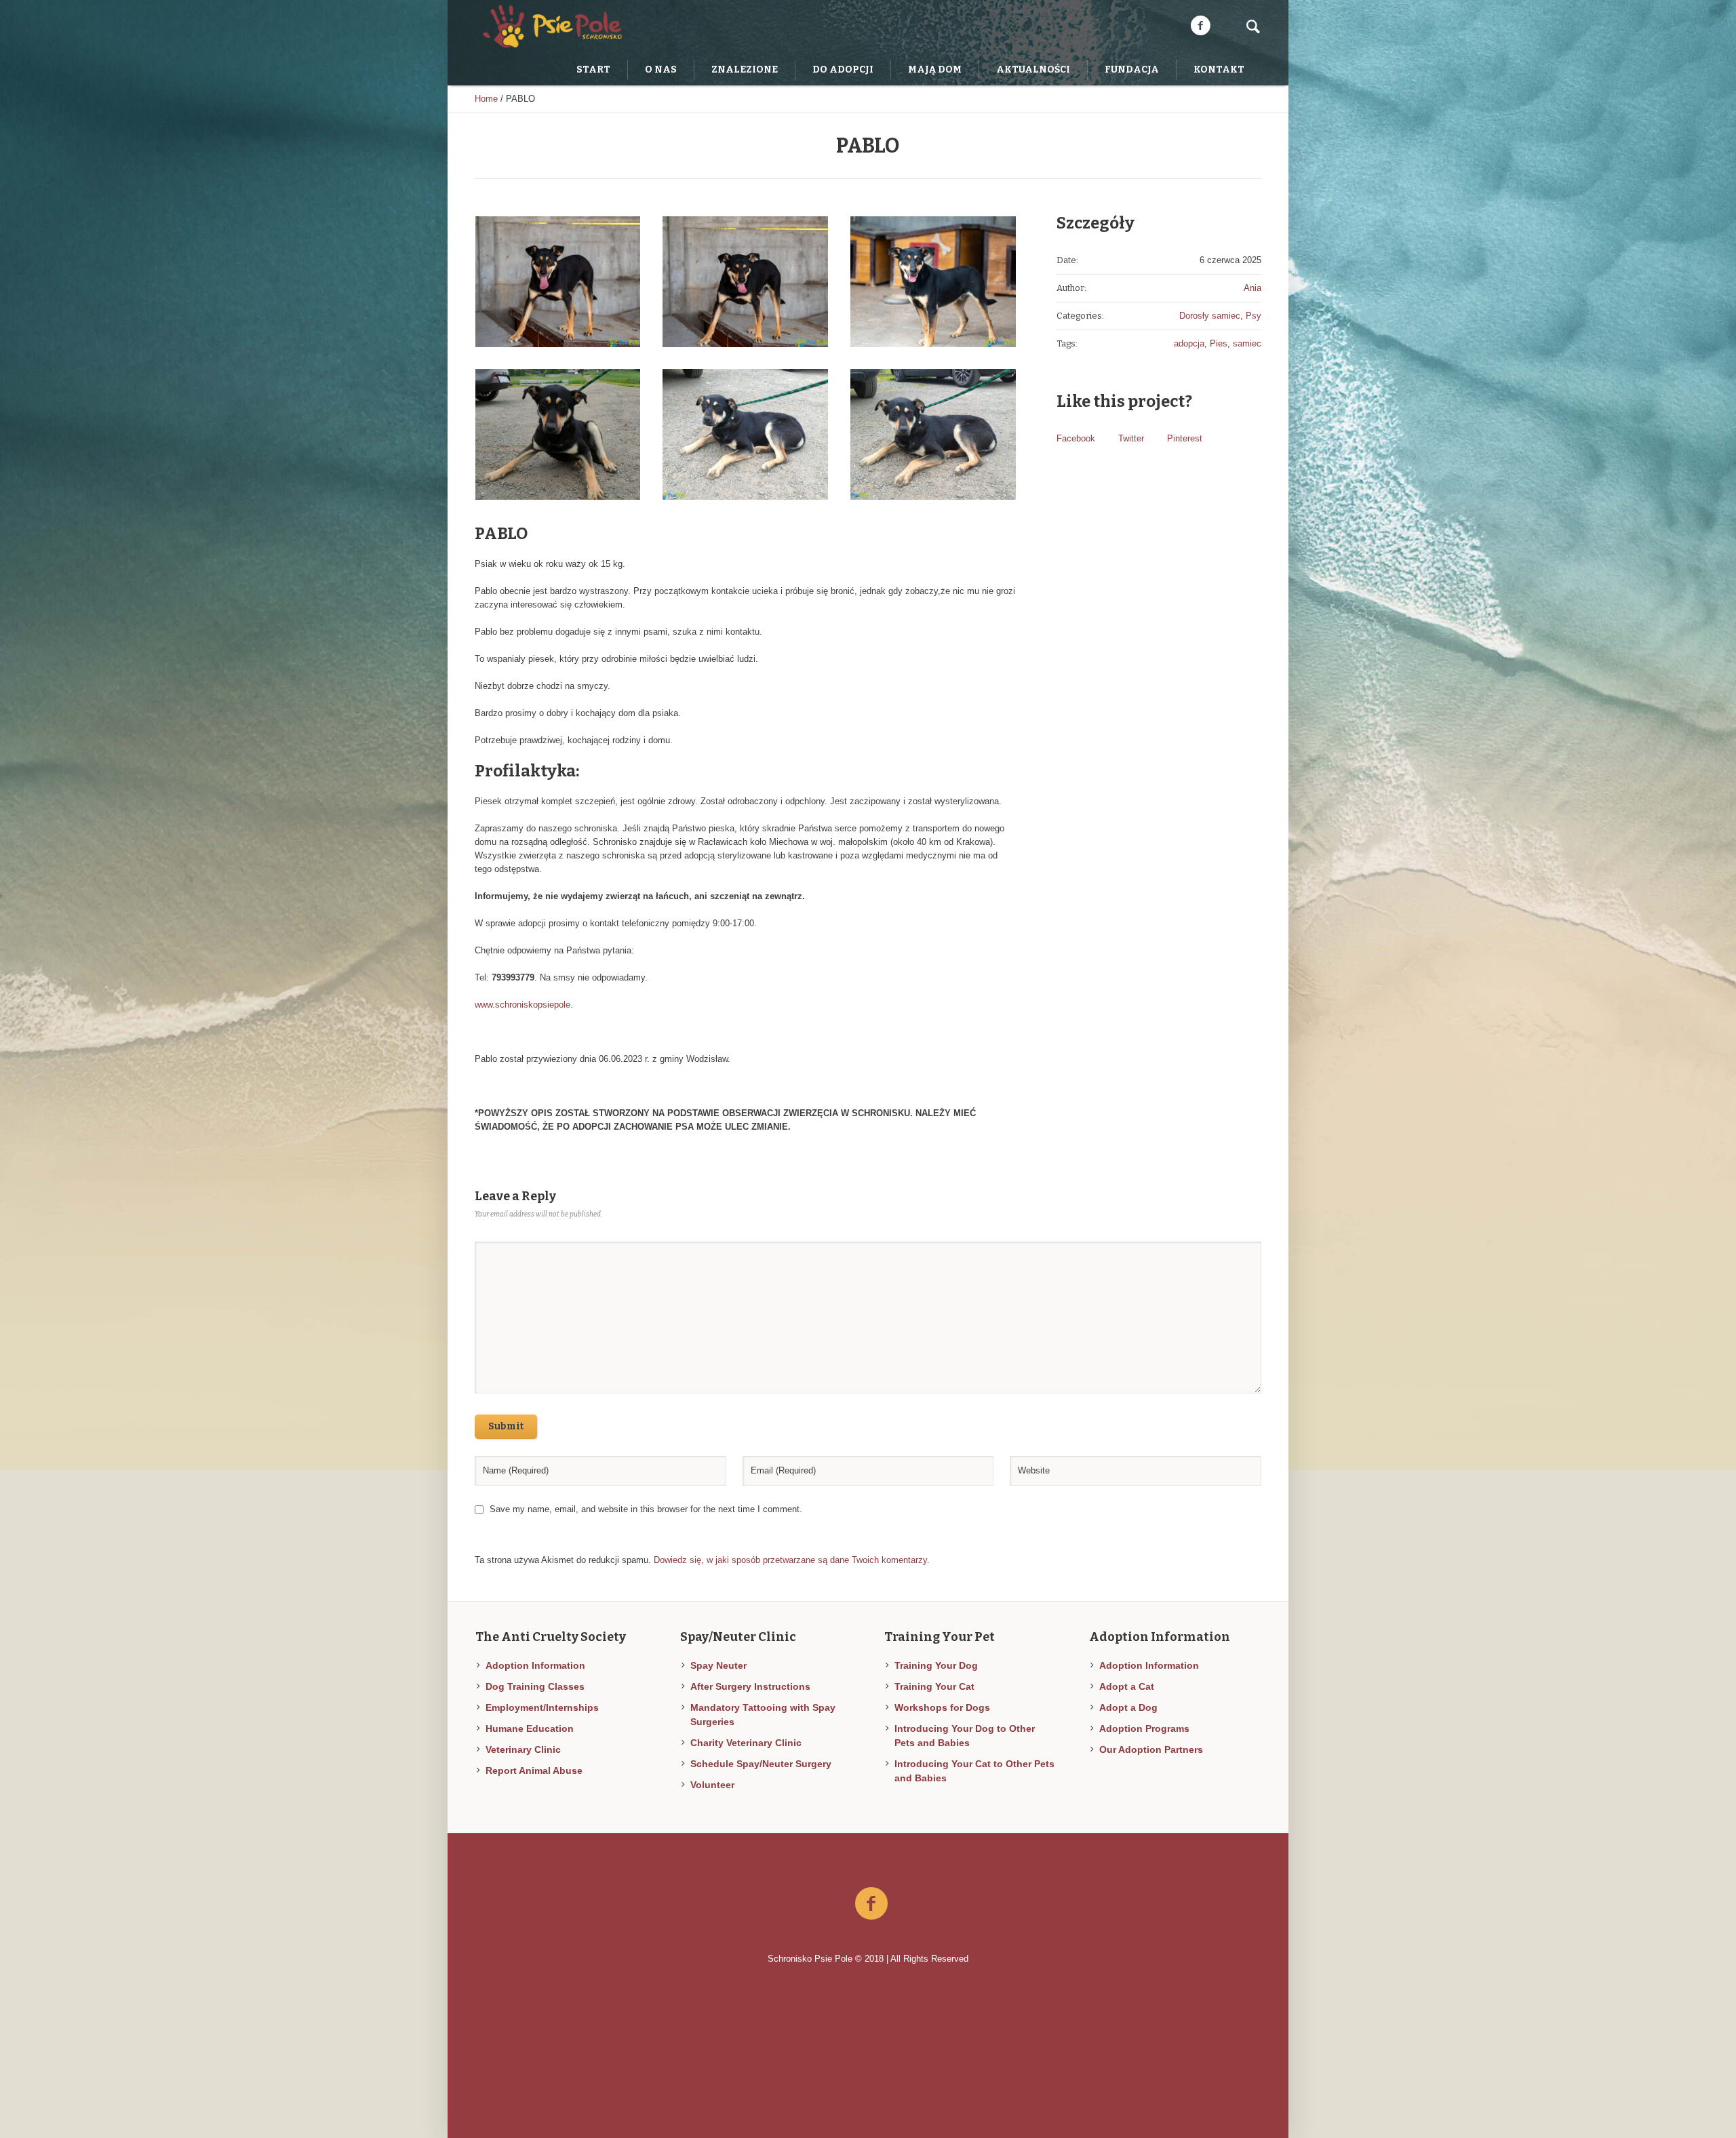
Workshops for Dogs (942, 1707)
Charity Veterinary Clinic (746, 1743)
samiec (1247, 343)
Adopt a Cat (1127, 1686)
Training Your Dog (936, 1665)
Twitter (1131, 438)
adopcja (1189, 343)
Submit (506, 1426)
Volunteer (712, 1785)
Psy (1254, 316)
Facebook (1076, 438)
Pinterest (1185, 438)
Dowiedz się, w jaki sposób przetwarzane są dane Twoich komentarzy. (792, 1560)
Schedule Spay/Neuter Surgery (761, 1764)
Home (486, 99)
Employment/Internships (542, 1707)
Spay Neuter (718, 1665)
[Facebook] (1200, 26)
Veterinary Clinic (523, 1749)
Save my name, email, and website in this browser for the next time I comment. (646, 1509)
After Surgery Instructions (750, 1686)
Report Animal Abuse (534, 1770)
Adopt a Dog (1128, 1707)
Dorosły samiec (1210, 316)
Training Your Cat (934, 1686)
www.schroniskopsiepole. (524, 1005)
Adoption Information (535, 1665)
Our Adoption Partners (1151, 1749)
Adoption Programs (1144, 1728)
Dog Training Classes (535, 1686)
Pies (1219, 343)
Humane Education (530, 1728)
